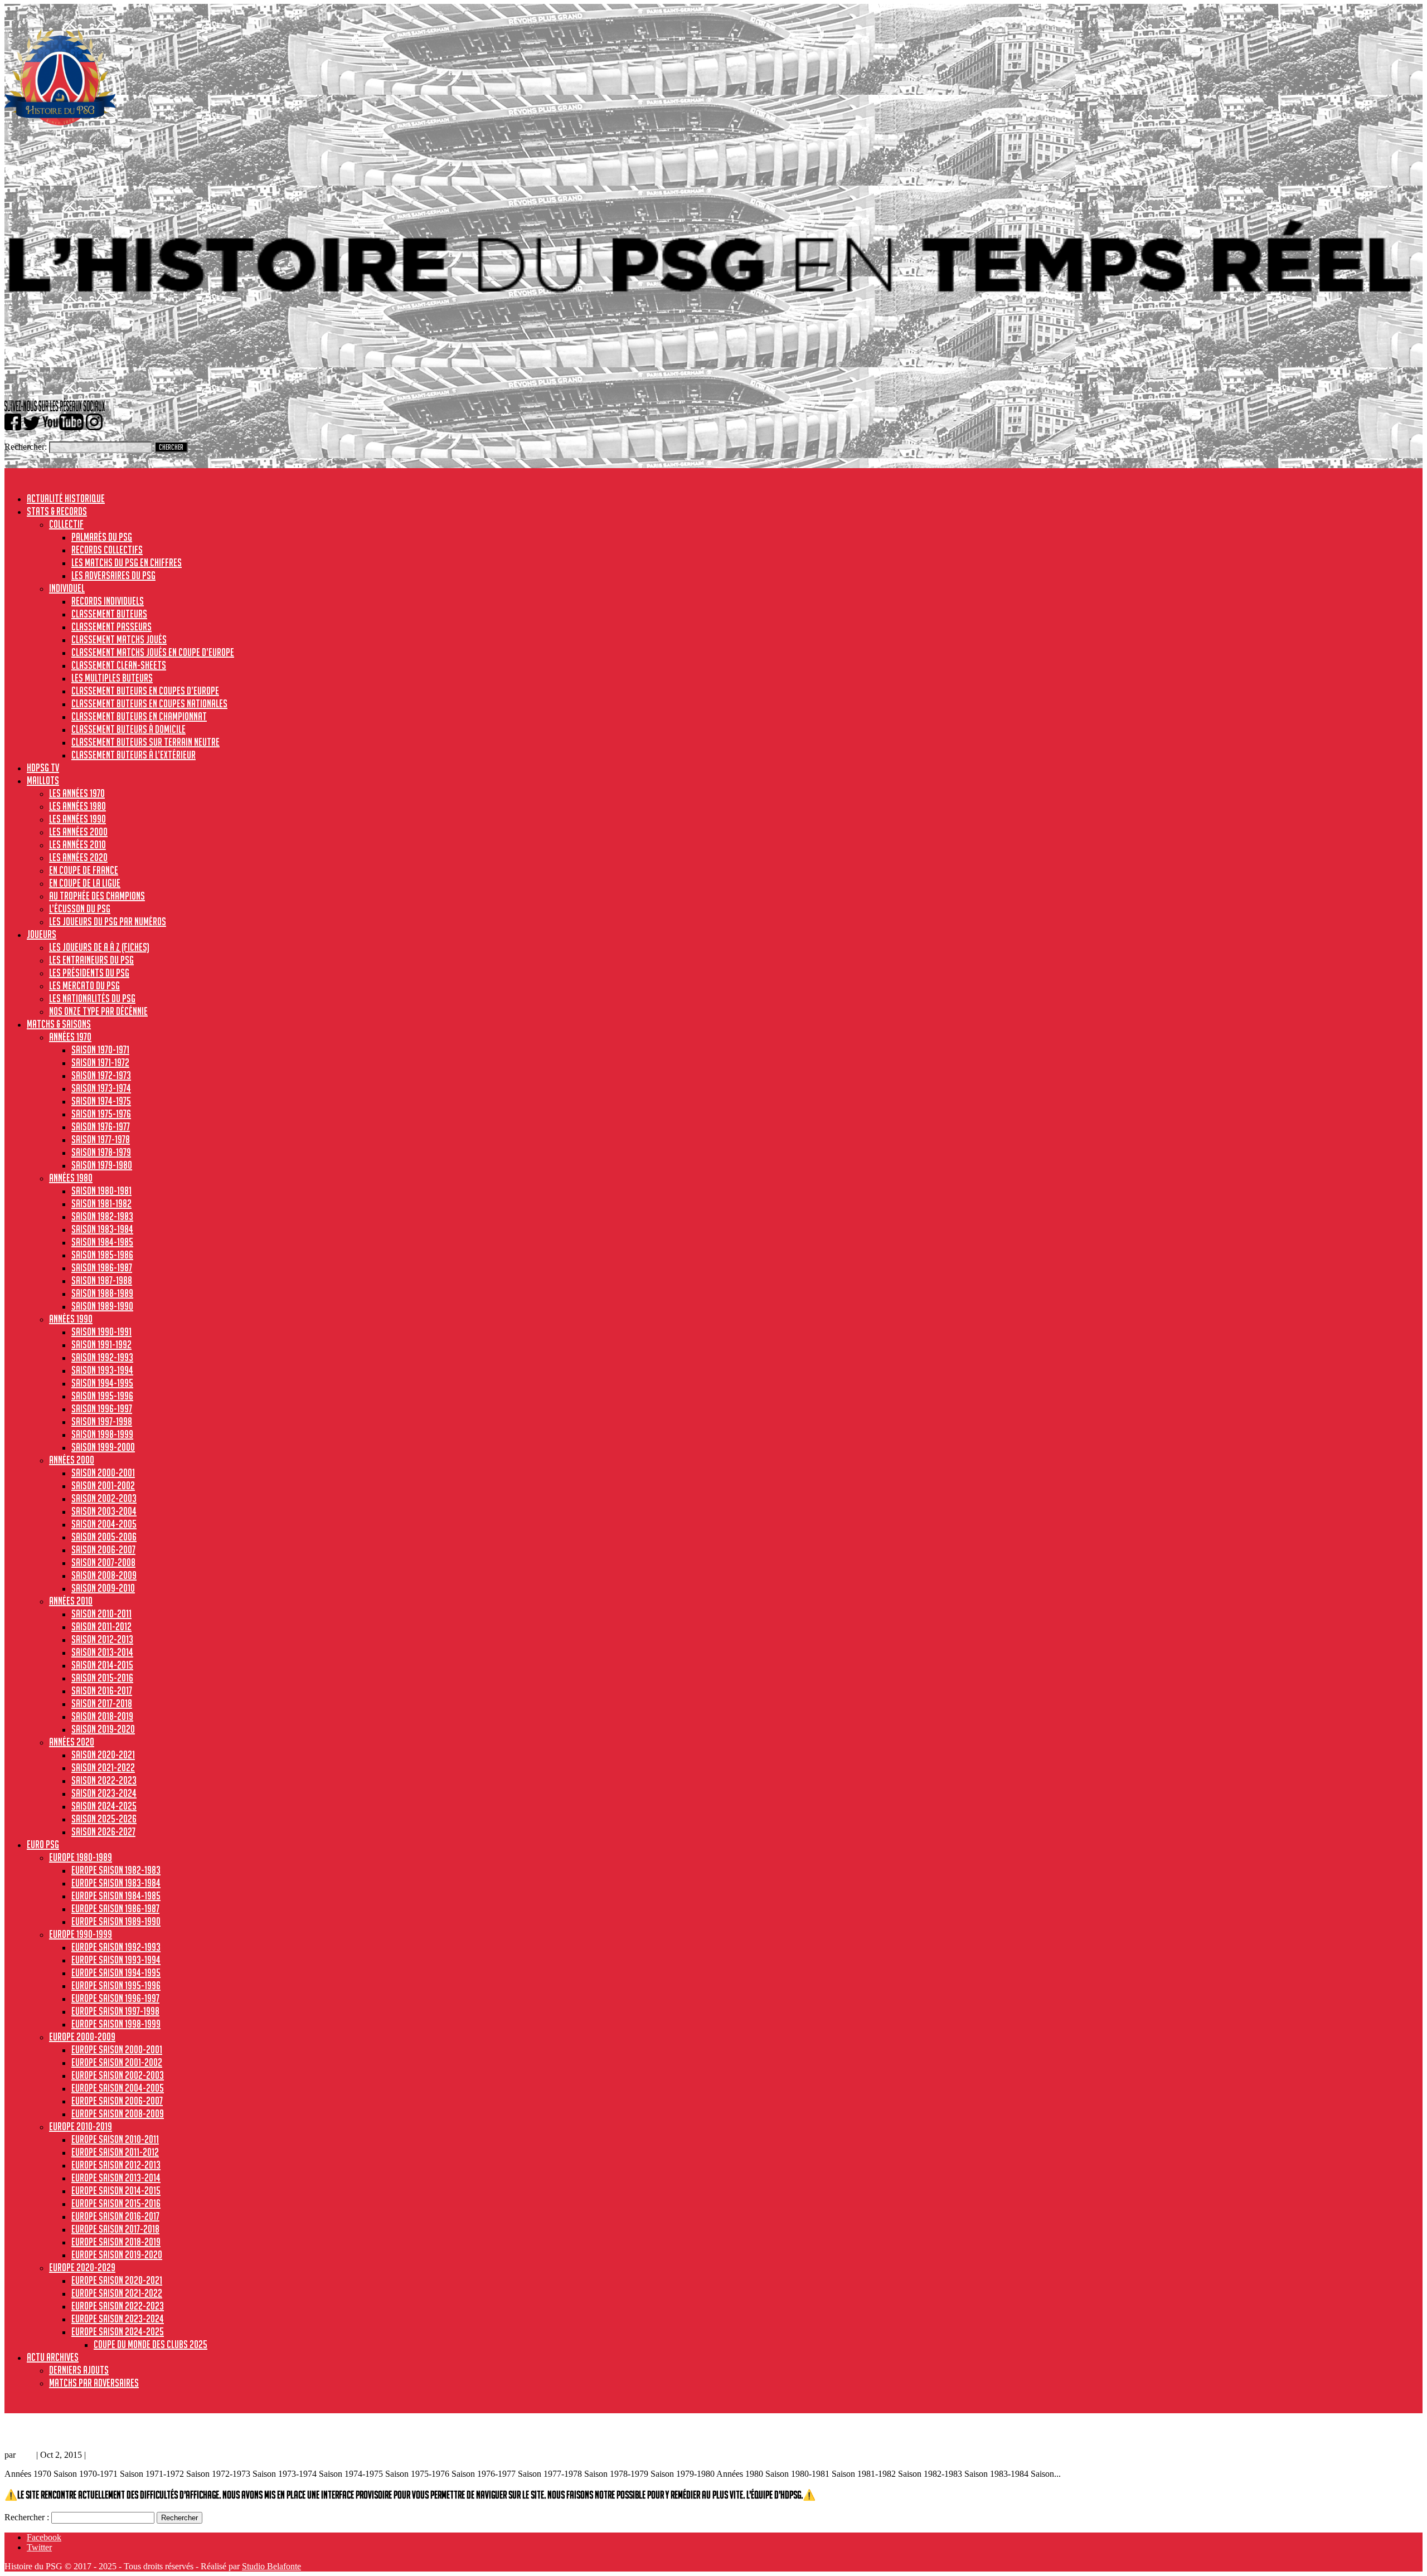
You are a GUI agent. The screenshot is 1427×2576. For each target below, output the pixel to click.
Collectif (66, 524)
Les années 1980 (77, 806)
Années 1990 (71, 1319)
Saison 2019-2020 (103, 1729)
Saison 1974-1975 (101, 1101)
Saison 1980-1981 (101, 1190)
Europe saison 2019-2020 (117, 2254)
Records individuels (108, 601)
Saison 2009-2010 (103, 1588)
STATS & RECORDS (57, 511)
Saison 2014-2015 (102, 1665)
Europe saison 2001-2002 (117, 2062)
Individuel (67, 588)
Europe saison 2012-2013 (116, 2165)
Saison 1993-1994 (102, 1370)
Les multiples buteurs (112, 678)
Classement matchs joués (119, 639)
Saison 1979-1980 (102, 1165)
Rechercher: (26, 447)
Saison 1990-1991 (101, 1331)
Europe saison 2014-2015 (116, 2190)
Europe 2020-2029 (82, 2267)
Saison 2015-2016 (102, 1678)
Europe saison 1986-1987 (115, 1908)
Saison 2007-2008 (103, 1562)
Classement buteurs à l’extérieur (134, 755)
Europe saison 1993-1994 (116, 1960)
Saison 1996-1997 (102, 1408)
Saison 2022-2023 (104, 1780)
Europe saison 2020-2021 (117, 2280)
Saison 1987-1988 (102, 1280)
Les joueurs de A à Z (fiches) (99, 947)
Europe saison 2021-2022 (117, 2293)
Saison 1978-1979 (101, 1152)
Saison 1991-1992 (101, 1344)
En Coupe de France (84, 870)
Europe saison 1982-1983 (116, 1870)
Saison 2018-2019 (102, 1716)
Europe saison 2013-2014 (116, 2178)
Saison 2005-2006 (104, 1537)
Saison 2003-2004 (104, 1511)
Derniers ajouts (79, 2370)
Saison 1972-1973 (101, 1075)
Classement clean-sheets (119, 665)
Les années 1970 (77, 793)
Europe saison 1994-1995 (116, 1972)
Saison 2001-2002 (103, 1485)
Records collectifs (107, 550)
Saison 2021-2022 (103, 1767)
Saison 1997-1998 (102, 1421)
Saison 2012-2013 (102, 1639)
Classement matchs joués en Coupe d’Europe (153, 652)
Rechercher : (27, 2517)
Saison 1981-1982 (101, 1203)
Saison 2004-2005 (104, 1524)
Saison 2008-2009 (104, 1575)
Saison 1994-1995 (102, 1383)
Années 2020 (72, 1742)
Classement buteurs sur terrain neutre (145, 742)
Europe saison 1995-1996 (116, 1985)
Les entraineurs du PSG (91, 960)
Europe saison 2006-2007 (117, 2101)
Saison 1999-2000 (103, 1447)
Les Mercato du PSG (84, 985)
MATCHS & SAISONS (59, 1024)
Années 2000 (72, 1460)
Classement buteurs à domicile (128, 729)
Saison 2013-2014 (102, 1652)
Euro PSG (43, 1844)
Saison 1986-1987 (102, 1267)
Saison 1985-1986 (102, 1255)
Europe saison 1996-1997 (115, 1998)
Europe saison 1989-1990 (116, 1921)
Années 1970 (70, 1037)
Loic (26, 2455)
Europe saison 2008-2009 (118, 2113)
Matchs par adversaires (94, 2383)
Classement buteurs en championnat (139, 716)
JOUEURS (42, 934)
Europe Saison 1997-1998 (115, 2011)
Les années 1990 (77, 819)
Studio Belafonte (271, 2566)
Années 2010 (71, 1601)
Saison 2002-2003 (104, 1498)
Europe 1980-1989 (81, 1857)
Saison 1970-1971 (100, 1049)
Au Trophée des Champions (97, 896)
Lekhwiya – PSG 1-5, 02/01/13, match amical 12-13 (103, 2431)
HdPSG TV (43, 767)
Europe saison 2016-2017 (115, 2216)
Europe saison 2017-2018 (115, 2229)
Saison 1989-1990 (102, 1306)
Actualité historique (66, 498)
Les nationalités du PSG (92, 998)
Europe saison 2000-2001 (117, 2049)
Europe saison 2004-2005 (118, 2088)
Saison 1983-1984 (102, 1229)
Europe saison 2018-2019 (116, 2242)
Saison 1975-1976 (101, 1114)
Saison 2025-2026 (104, 1819)
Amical (100, 2455)
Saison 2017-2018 (102, 1703)
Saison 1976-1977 (101, 1126)
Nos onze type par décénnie (98, 1011)
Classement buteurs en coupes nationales (149, 703)
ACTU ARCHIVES (53, 2357)
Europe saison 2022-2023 (118, 2306)
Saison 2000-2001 (103, 1472)
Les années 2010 (77, 844)
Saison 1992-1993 (102, 1357)
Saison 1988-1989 (102, 1293)
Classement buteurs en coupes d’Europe (145, 691)
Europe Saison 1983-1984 (116, 1883)
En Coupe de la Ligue (85, 883)
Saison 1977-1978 (101, 1139)
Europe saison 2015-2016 (116, 2203)
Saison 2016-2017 (102, 1690)
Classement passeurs (111, 626)
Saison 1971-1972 (100, 1062)
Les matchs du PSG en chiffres (127, 562)
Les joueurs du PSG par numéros (108, 921)
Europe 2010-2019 (81, 2126)
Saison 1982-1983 (102, 1216)
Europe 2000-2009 (82, 2037)
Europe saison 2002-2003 (118, 2075)
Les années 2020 (78, 857)
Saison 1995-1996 (102, 1396)
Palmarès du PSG (102, 537)
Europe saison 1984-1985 (116, 1895)
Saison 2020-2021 (103, 1754)
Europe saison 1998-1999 (116, 2024)
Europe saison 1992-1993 (116, 1947)
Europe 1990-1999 (81, 1934)
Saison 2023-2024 (104, 1793)
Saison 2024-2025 (104, 1806)
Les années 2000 (78, 832)
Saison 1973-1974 (101, 1088)
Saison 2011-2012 (101, 1626)
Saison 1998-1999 (102, 1434)
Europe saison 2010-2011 (115, 2139)
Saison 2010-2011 (101, 1613)
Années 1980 (71, 1178)
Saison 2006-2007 (103, 1549)
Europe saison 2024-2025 (118, 2331)
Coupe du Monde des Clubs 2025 (151, 2344)
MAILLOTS (43, 780)
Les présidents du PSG (89, 973)
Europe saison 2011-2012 (115, 2152)
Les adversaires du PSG (113, 575)
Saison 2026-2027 (103, 1831)
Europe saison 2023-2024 (118, 2319)
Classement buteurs (109, 614)
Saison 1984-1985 (102, 1242)
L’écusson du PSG (80, 908)
